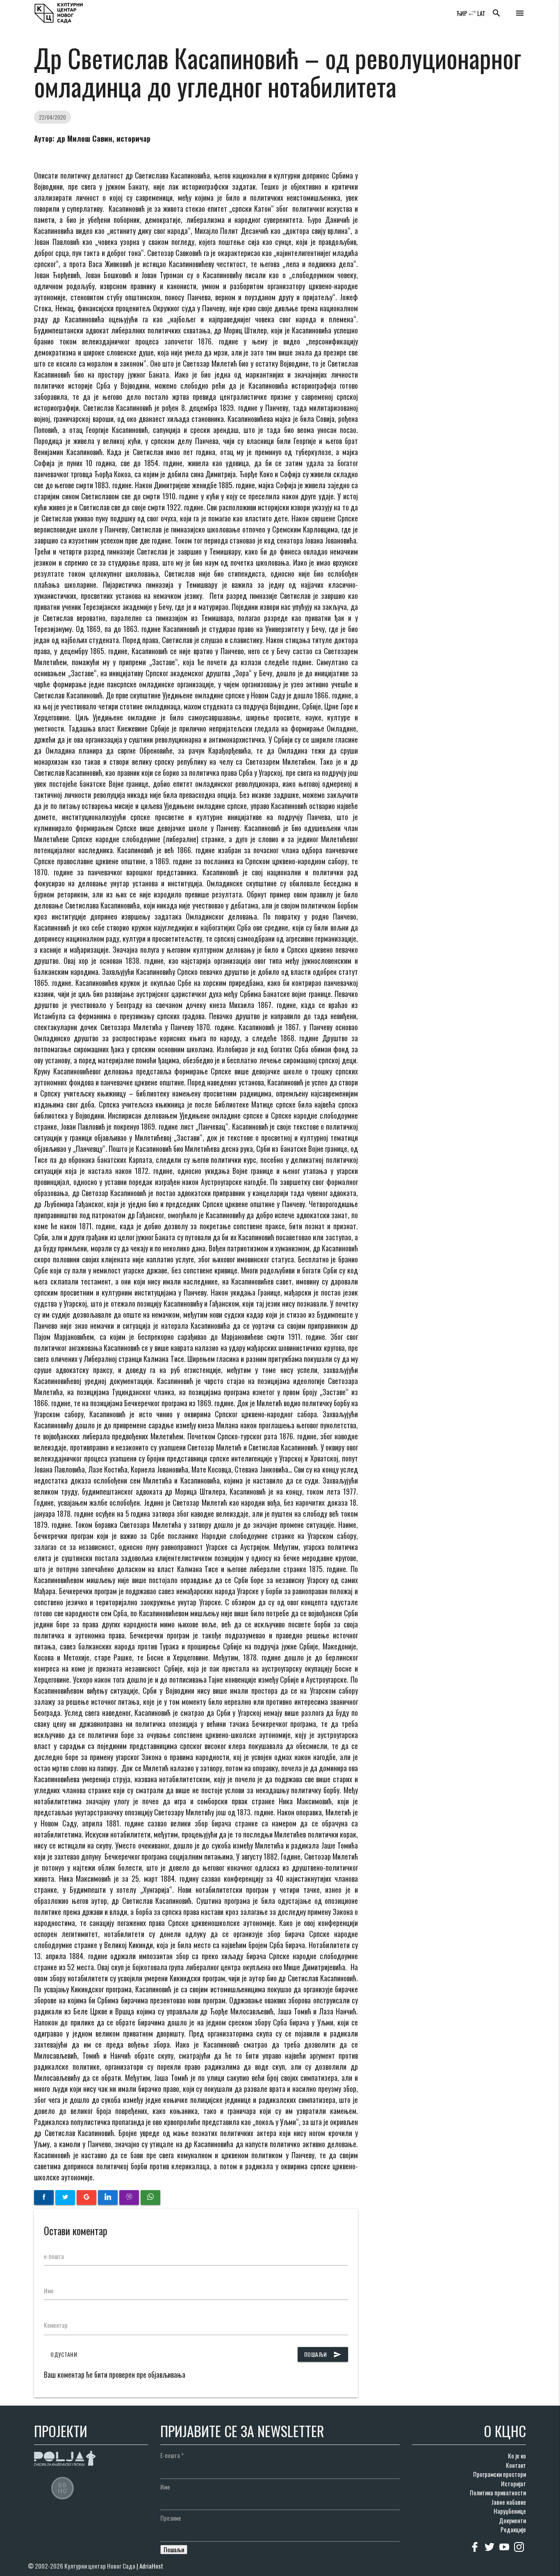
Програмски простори (500, 2474)
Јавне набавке (509, 2502)
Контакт (516, 2465)
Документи (512, 2520)
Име (49, 2291)
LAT (481, 13)
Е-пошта (172, 2455)
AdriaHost (151, 2566)
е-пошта (54, 2256)
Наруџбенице (510, 2511)
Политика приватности (498, 2492)
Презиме (171, 2518)
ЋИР (462, 13)
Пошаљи (323, 2354)
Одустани (64, 2354)
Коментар (56, 2325)
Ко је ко (517, 2456)
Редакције (513, 2529)
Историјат (513, 2483)
